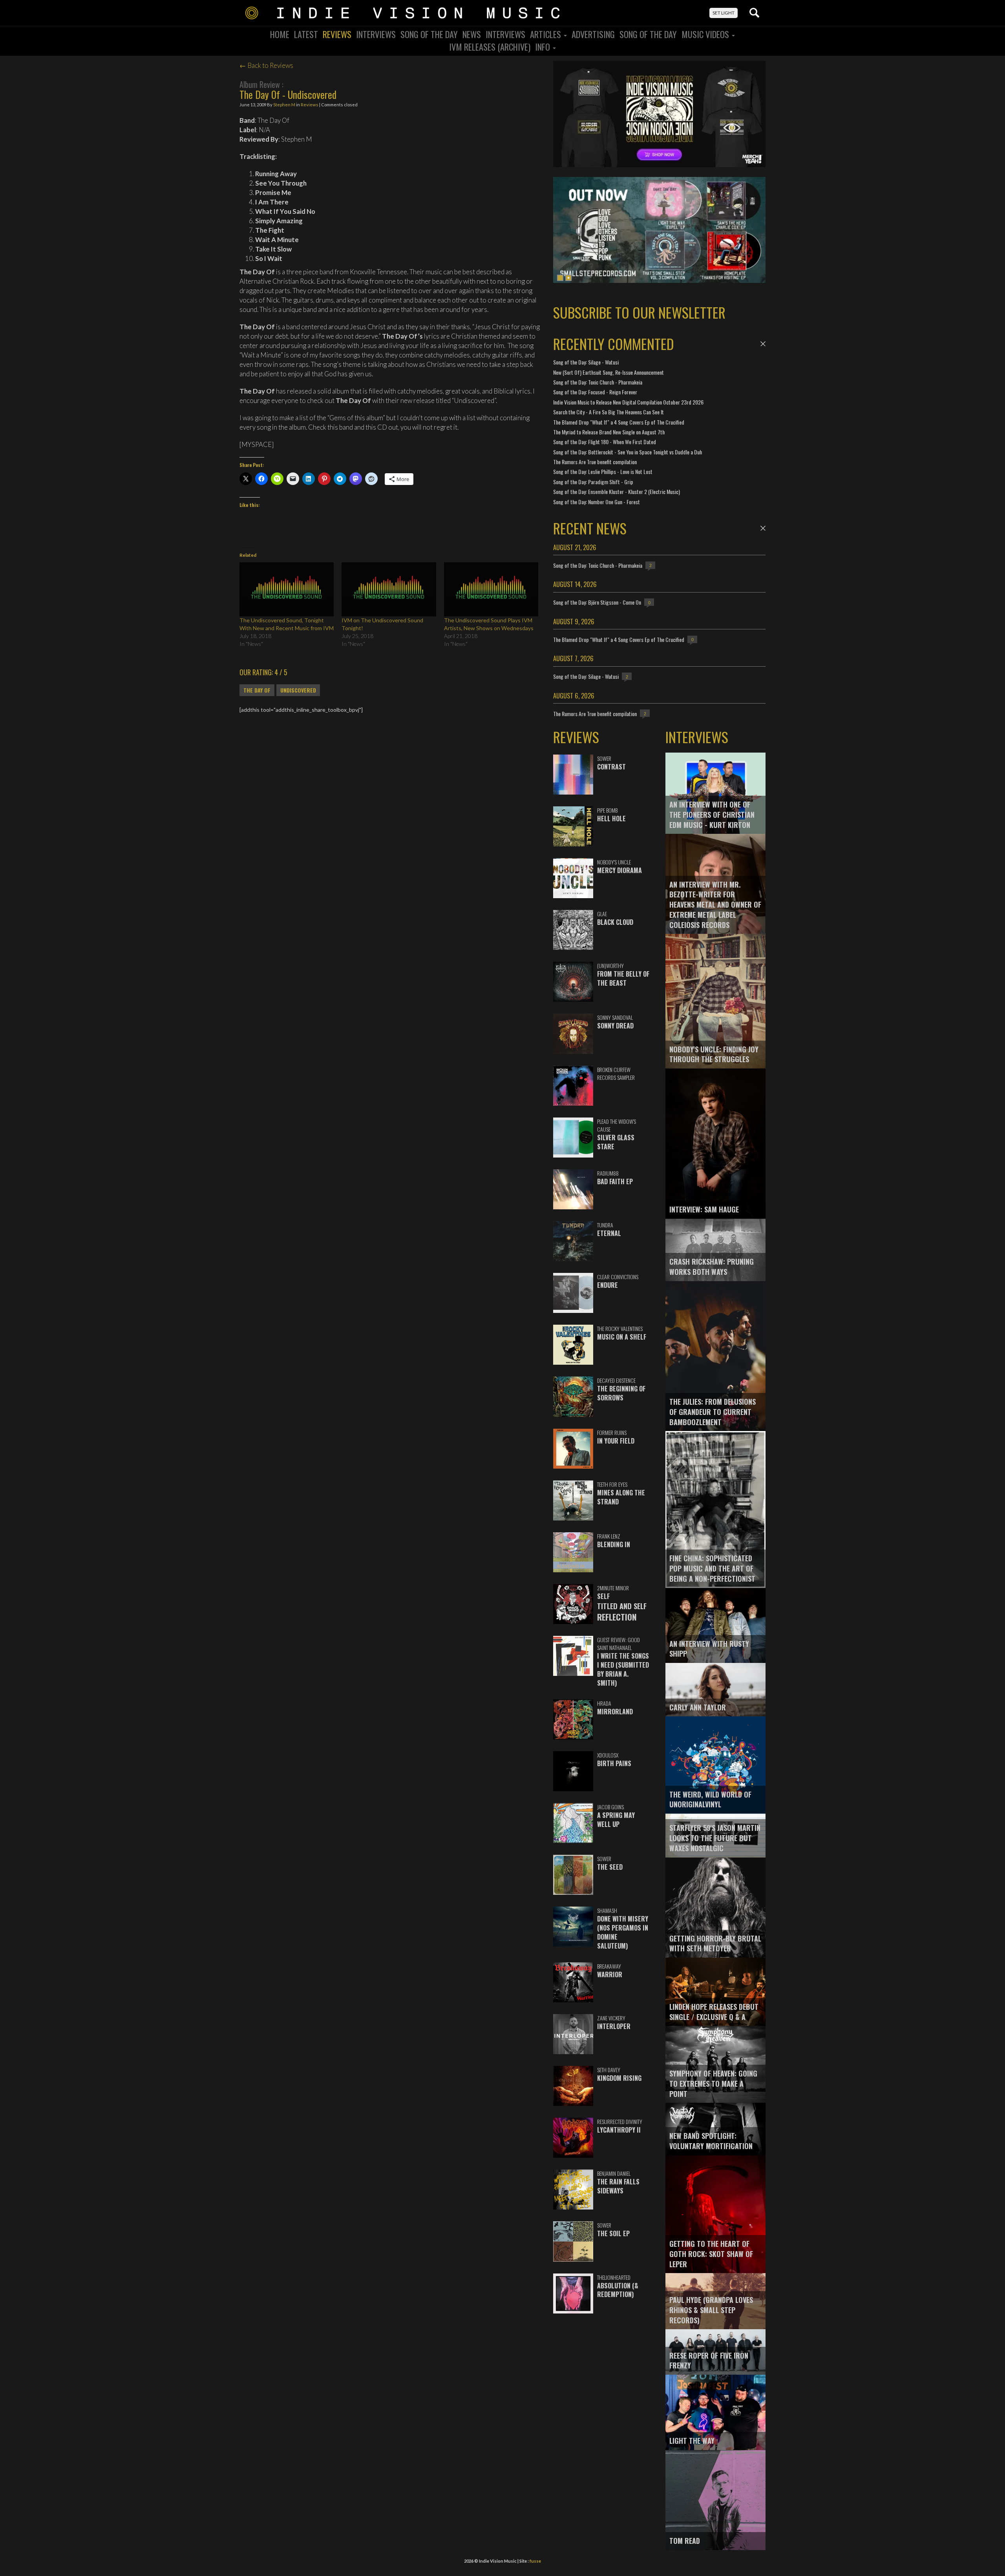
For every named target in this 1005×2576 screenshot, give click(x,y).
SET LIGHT (724, 13)
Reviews (337, 34)
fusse (535, 2561)
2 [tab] (568, 278)
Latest (306, 34)
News (472, 34)
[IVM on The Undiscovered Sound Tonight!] (389, 589)
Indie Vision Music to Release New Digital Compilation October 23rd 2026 (628, 402)
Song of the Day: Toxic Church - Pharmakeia (598, 382)
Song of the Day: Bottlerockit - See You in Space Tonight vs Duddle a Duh (628, 452)
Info (544, 47)
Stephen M (284, 105)
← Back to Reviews (266, 65)
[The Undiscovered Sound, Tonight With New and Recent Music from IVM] (287, 589)
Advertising (593, 34)
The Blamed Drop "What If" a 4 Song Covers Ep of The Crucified (619, 422)
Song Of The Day (429, 34)
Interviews (376, 34)
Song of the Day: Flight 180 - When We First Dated (605, 442)
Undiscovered (298, 690)
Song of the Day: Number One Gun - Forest (597, 502)
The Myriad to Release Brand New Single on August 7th (609, 432)
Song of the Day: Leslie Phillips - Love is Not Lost (603, 471)
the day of (257, 690)
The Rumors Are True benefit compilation (595, 462)
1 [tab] (560, 278)
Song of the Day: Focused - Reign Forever (595, 392)
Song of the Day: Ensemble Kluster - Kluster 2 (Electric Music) (617, 491)
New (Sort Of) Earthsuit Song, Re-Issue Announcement (608, 372)
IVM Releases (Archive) (490, 47)
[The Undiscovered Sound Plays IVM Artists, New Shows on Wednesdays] (491, 589)
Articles (546, 34)
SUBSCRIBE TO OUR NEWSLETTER (639, 312)
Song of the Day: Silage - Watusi (586, 362)
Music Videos (706, 34)
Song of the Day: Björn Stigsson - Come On (597, 602)
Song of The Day (648, 34)
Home (280, 34)
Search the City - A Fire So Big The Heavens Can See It (608, 412)
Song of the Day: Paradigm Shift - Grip (593, 482)
